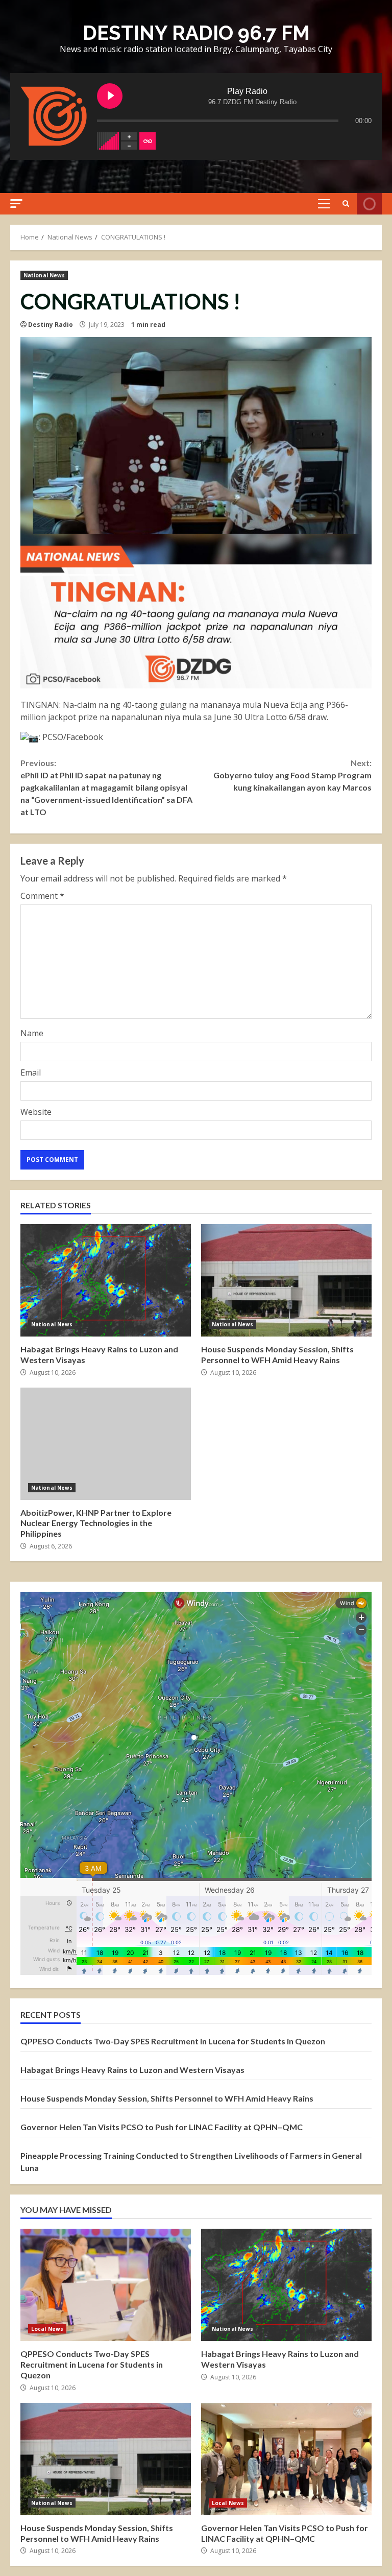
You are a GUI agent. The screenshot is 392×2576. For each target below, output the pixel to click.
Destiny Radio (51, 325)
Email (31, 1072)
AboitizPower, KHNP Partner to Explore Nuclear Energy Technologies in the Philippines (106, 1444)
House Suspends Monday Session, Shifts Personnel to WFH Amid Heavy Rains (286, 1280)
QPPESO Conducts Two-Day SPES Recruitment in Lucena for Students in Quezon (173, 2041)
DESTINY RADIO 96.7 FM (196, 33)
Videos (369, 204)
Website (36, 1112)
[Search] (346, 204)
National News (44, 275)
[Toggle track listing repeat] (148, 141)
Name (32, 1033)
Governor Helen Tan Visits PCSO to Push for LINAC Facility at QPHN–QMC (162, 2127)
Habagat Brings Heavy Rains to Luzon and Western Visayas (106, 1280)
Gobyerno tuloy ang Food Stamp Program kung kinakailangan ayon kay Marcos (292, 775)
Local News (47, 2329)
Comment (42, 896)
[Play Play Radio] (110, 96)
